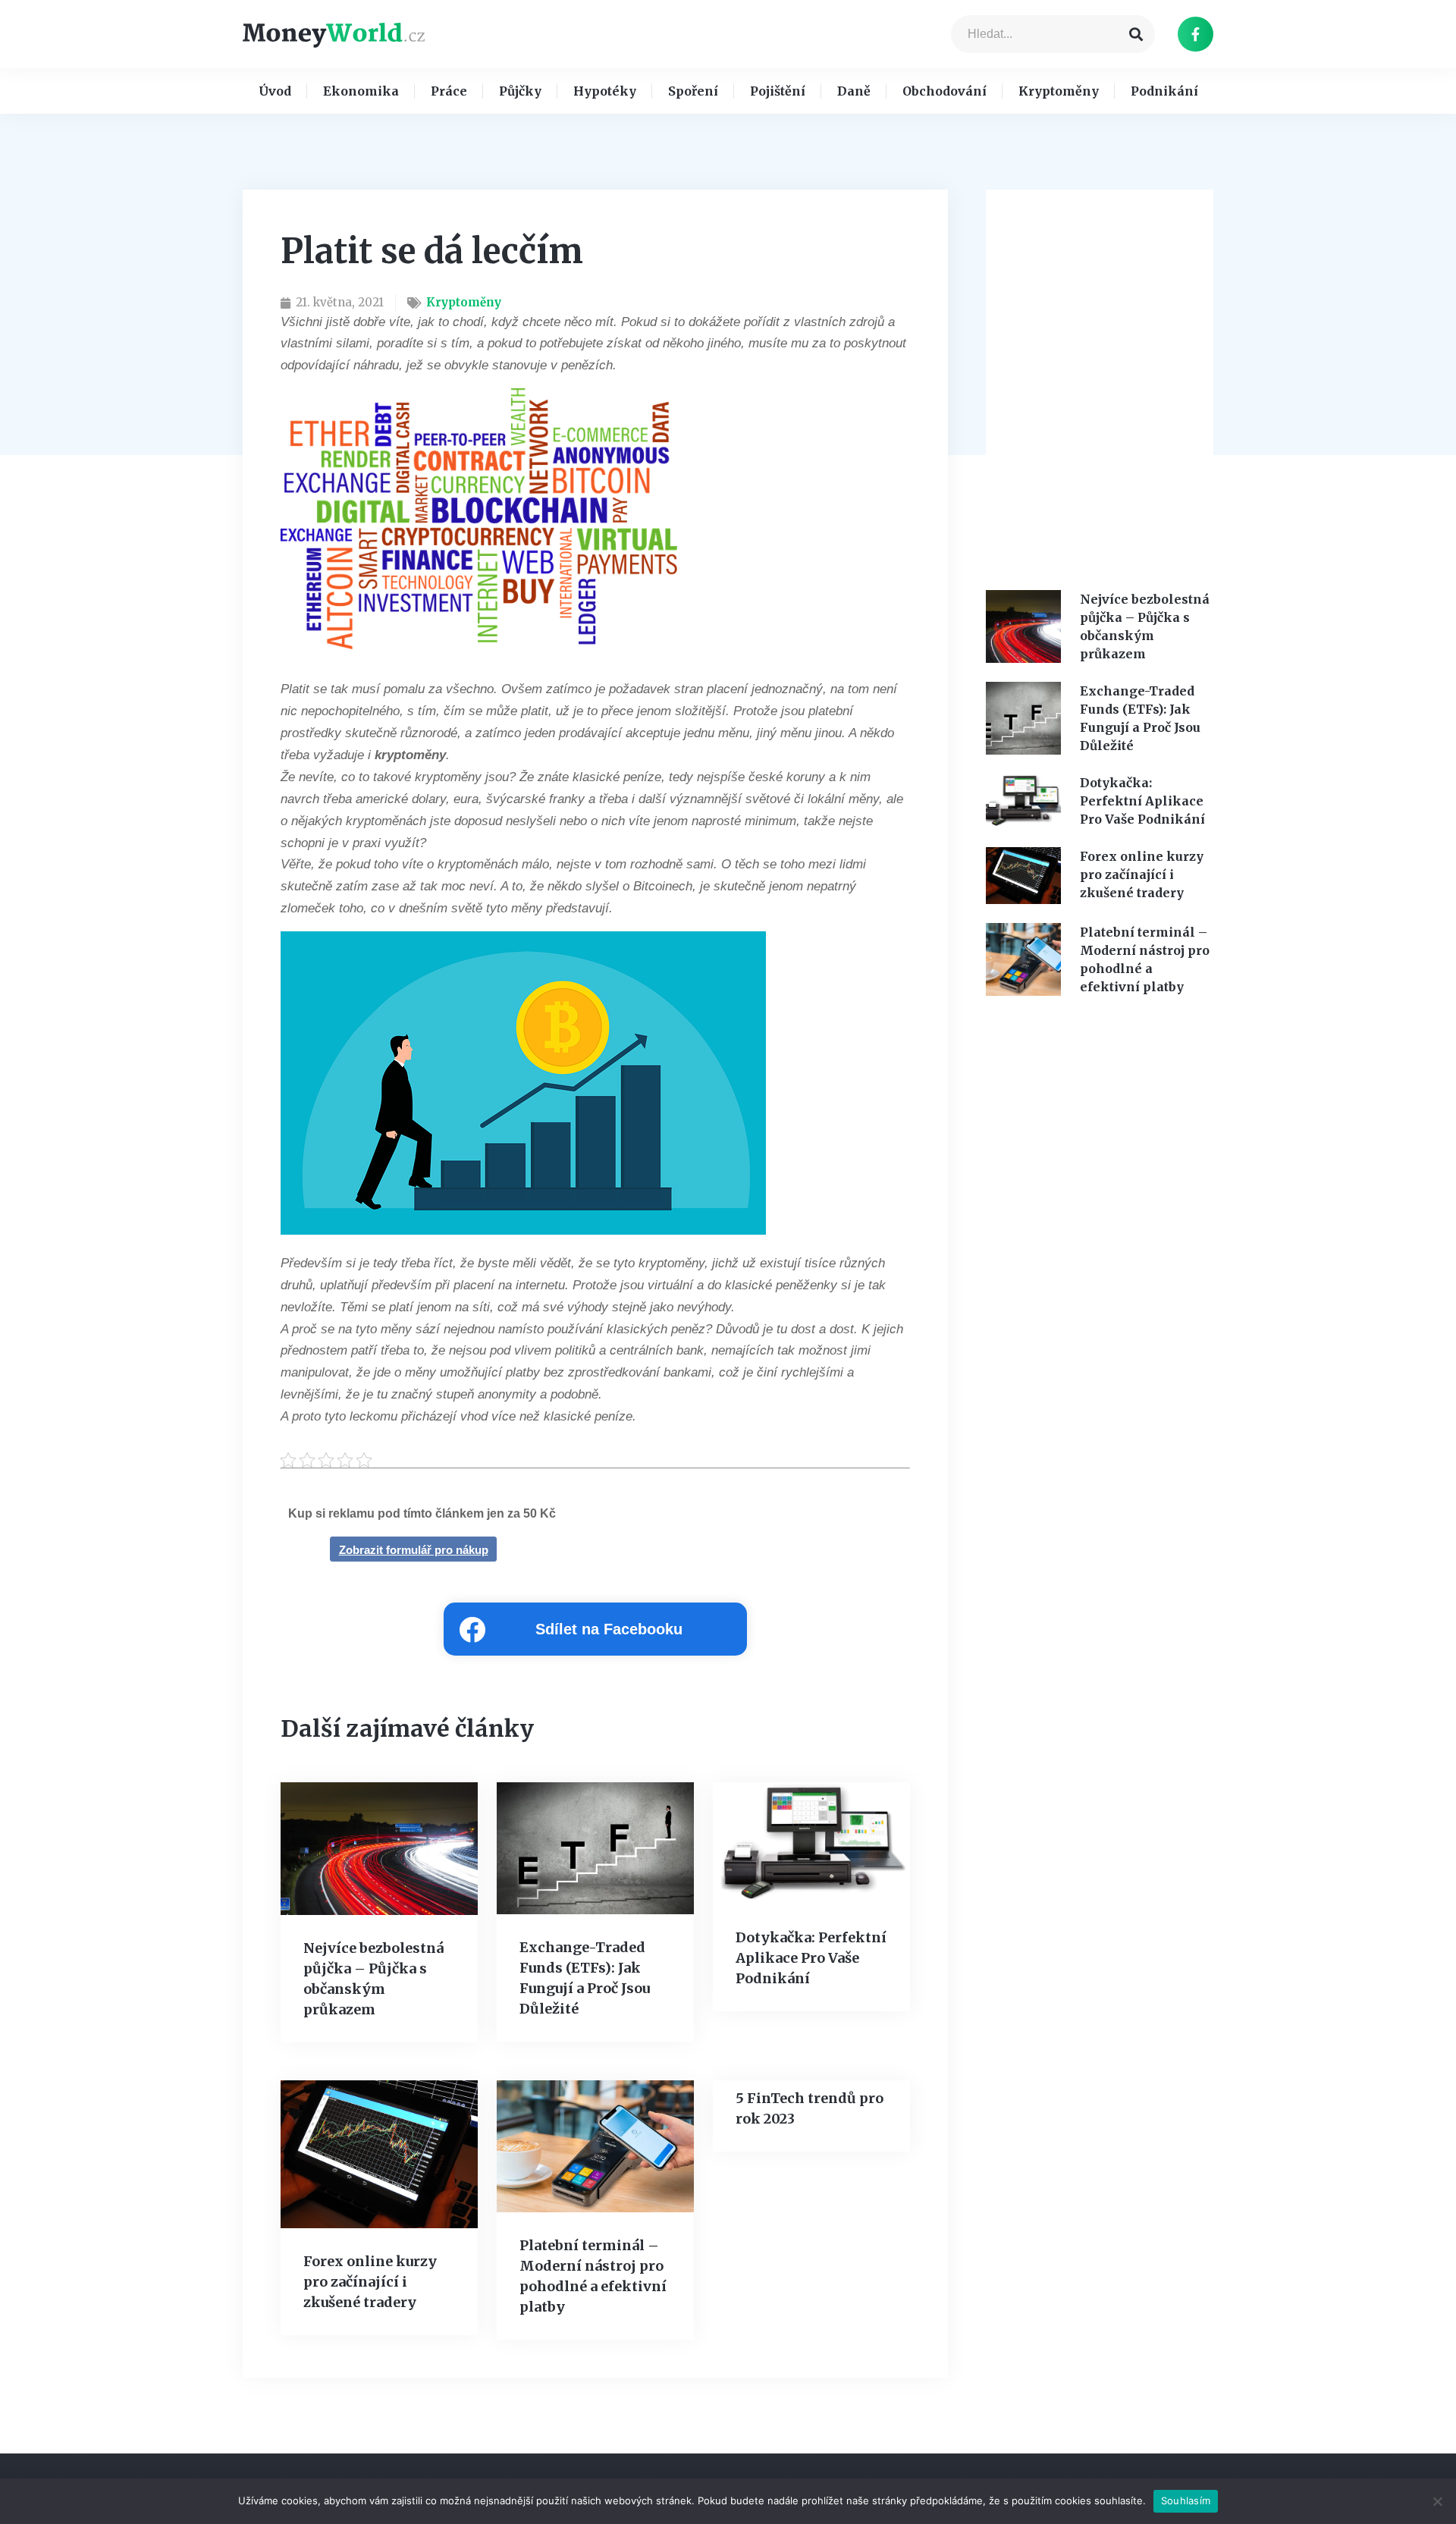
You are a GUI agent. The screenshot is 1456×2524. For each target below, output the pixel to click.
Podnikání (1164, 91)
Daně (854, 91)
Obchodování (945, 91)
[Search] (1136, 34)
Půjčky (520, 91)
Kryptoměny (1059, 91)
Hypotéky (605, 91)
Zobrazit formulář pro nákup (414, 1550)
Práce (449, 91)
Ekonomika (361, 91)
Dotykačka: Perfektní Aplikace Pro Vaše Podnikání (811, 1958)
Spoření (693, 91)
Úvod (275, 91)
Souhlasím (1186, 2500)
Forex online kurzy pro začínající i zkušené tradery (370, 2282)
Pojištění (778, 91)
